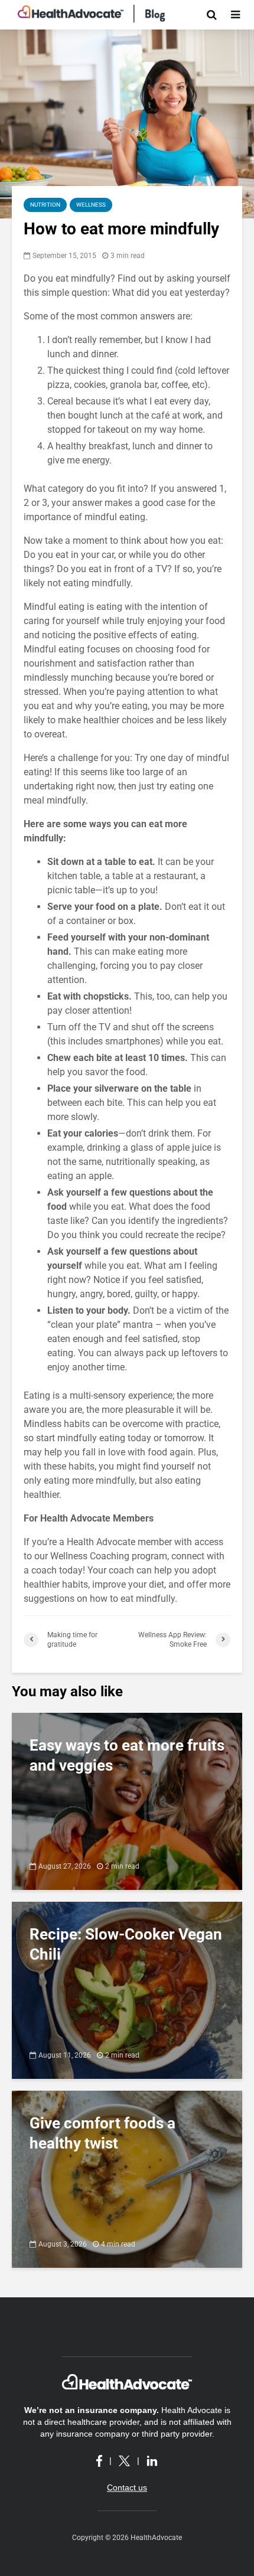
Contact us (127, 2487)
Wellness (91, 205)
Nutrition (45, 205)
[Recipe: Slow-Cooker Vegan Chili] (127, 1989)
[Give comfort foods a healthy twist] (127, 2178)
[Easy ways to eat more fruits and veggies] (127, 1800)
